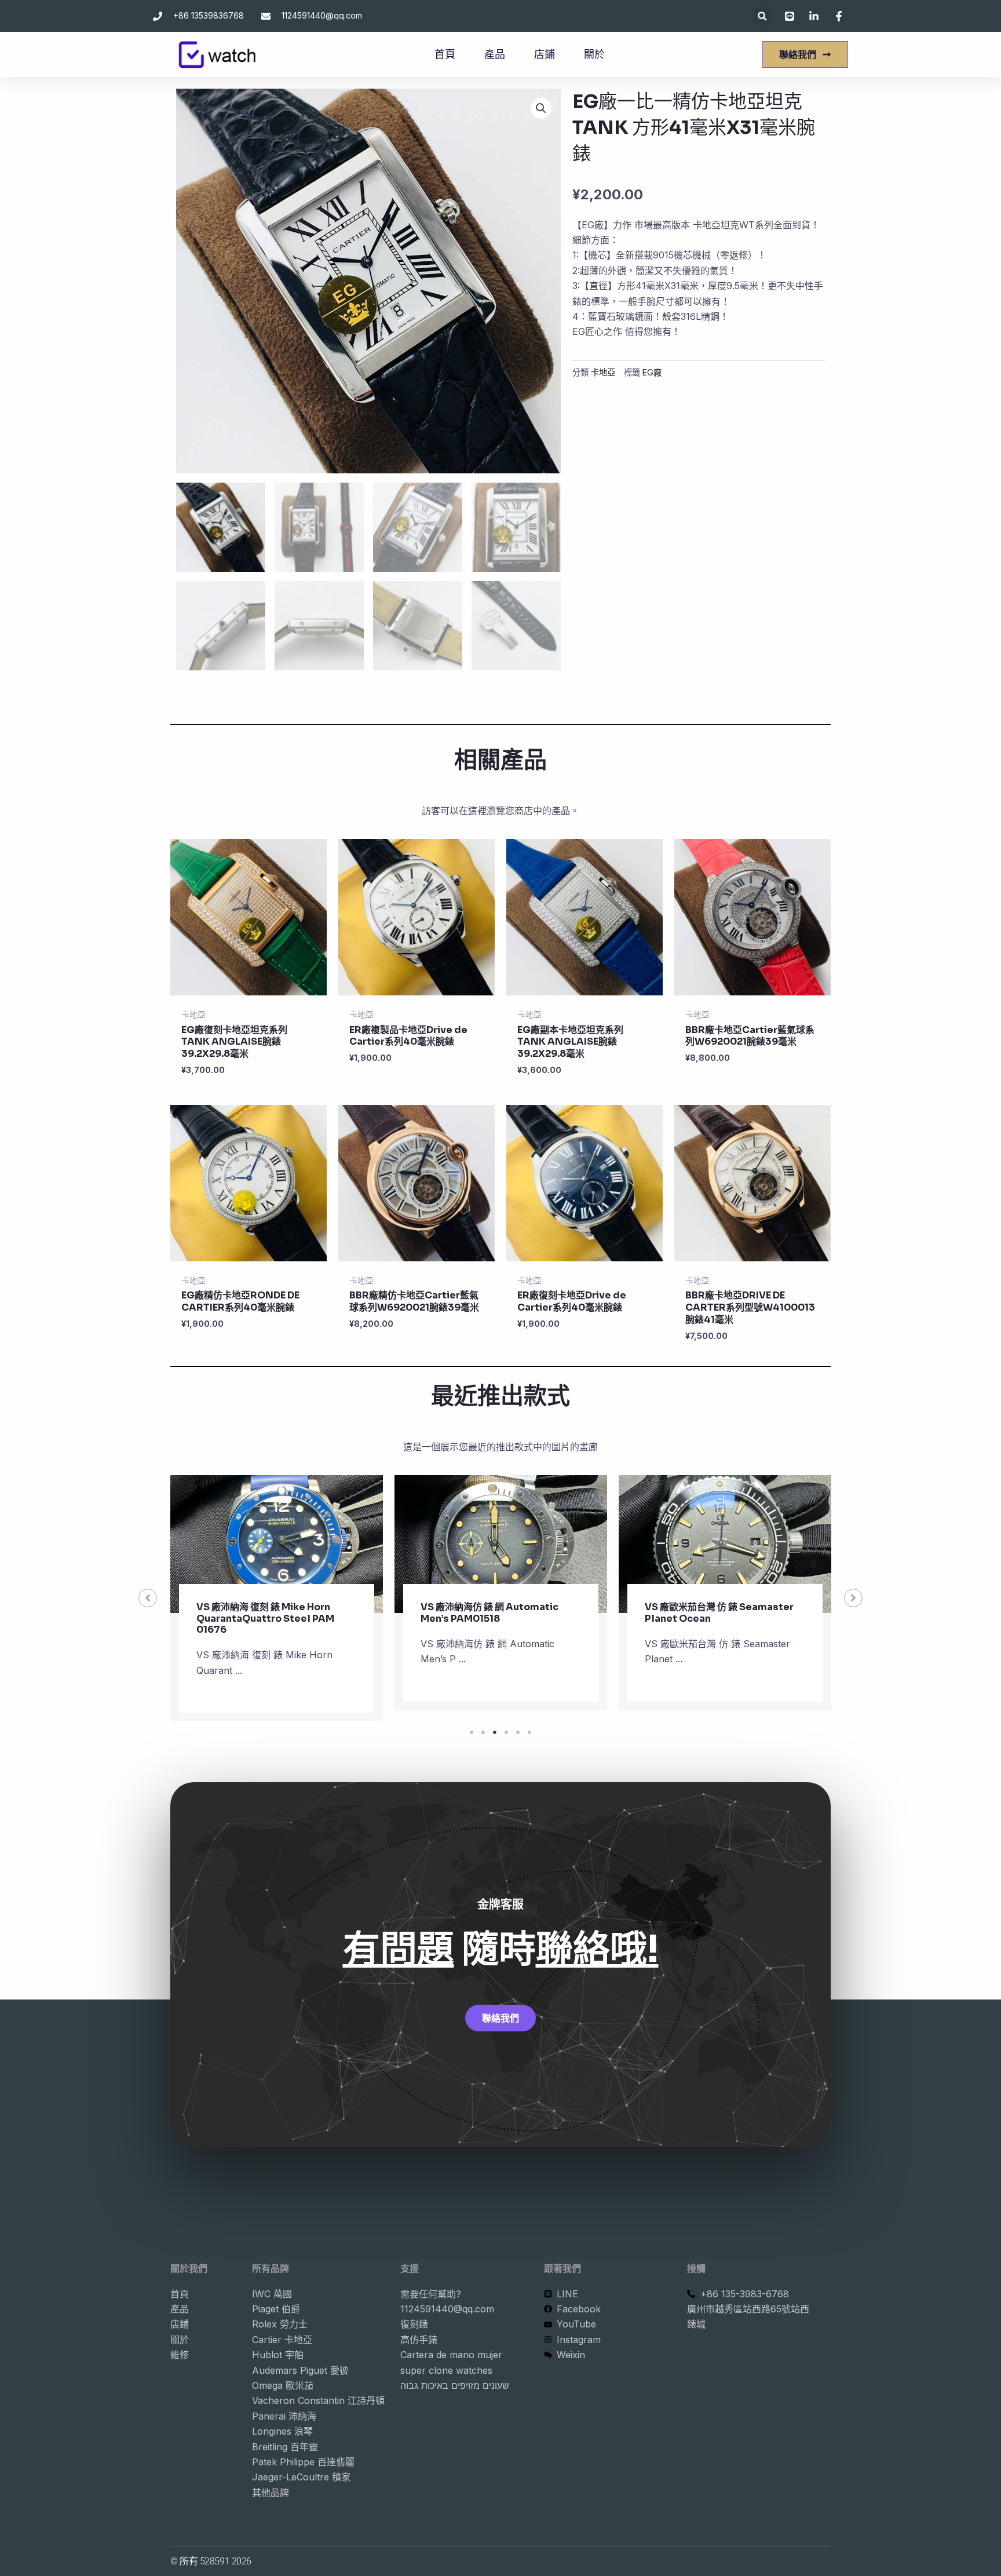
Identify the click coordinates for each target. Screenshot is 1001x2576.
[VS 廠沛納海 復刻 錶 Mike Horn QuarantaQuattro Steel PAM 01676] (277, 1544)
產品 (495, 54)
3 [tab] (495, 1732)
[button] (763, 16)
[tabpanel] (277, 1598)
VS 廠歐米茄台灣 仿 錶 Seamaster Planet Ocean (719, 1612)
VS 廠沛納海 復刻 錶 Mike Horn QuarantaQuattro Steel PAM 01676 (265, 1618)
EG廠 (652, 372)
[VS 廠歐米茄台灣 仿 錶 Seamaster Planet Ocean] (725, 1544)
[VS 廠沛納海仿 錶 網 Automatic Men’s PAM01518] (501, 1544)
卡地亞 (603, 372)
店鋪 (545, 54)
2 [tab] (483, 1732)
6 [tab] (529, 1732)
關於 (594, 54)
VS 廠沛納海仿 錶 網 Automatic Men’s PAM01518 (489, 1612)
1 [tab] (472, 1732)
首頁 (445, 54)
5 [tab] (518, 1732)
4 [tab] (506, 1732)
